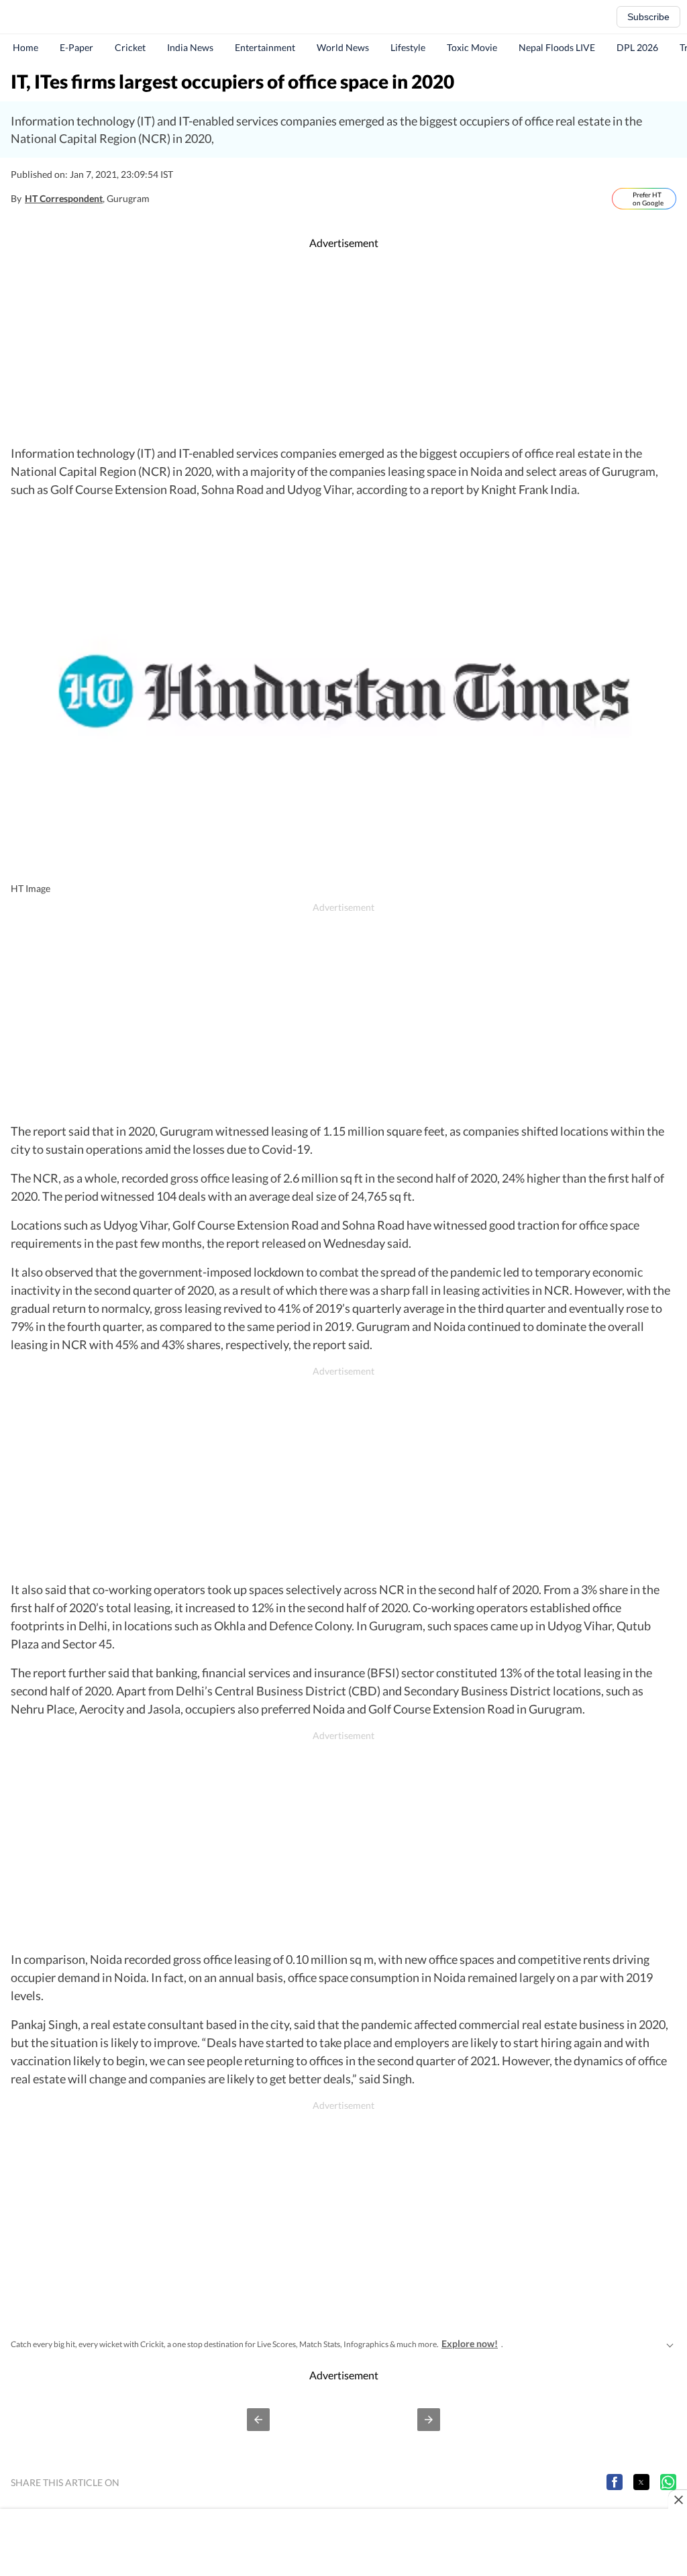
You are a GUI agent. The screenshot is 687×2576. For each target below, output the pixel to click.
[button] (258, 2420)
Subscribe (648, 17)
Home (25, 47)
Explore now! (470, 2343)
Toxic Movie (472, 47)
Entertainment (265, 47)
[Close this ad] (678, 2499)
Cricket (130, 47)
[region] (343, 348)
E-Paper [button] (76, 47)
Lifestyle (408, 47)
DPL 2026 (637, 47)
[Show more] (670, 2344)
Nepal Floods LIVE (557, 47)
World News (343, 47)
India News (190, 47)
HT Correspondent (64, 198)
